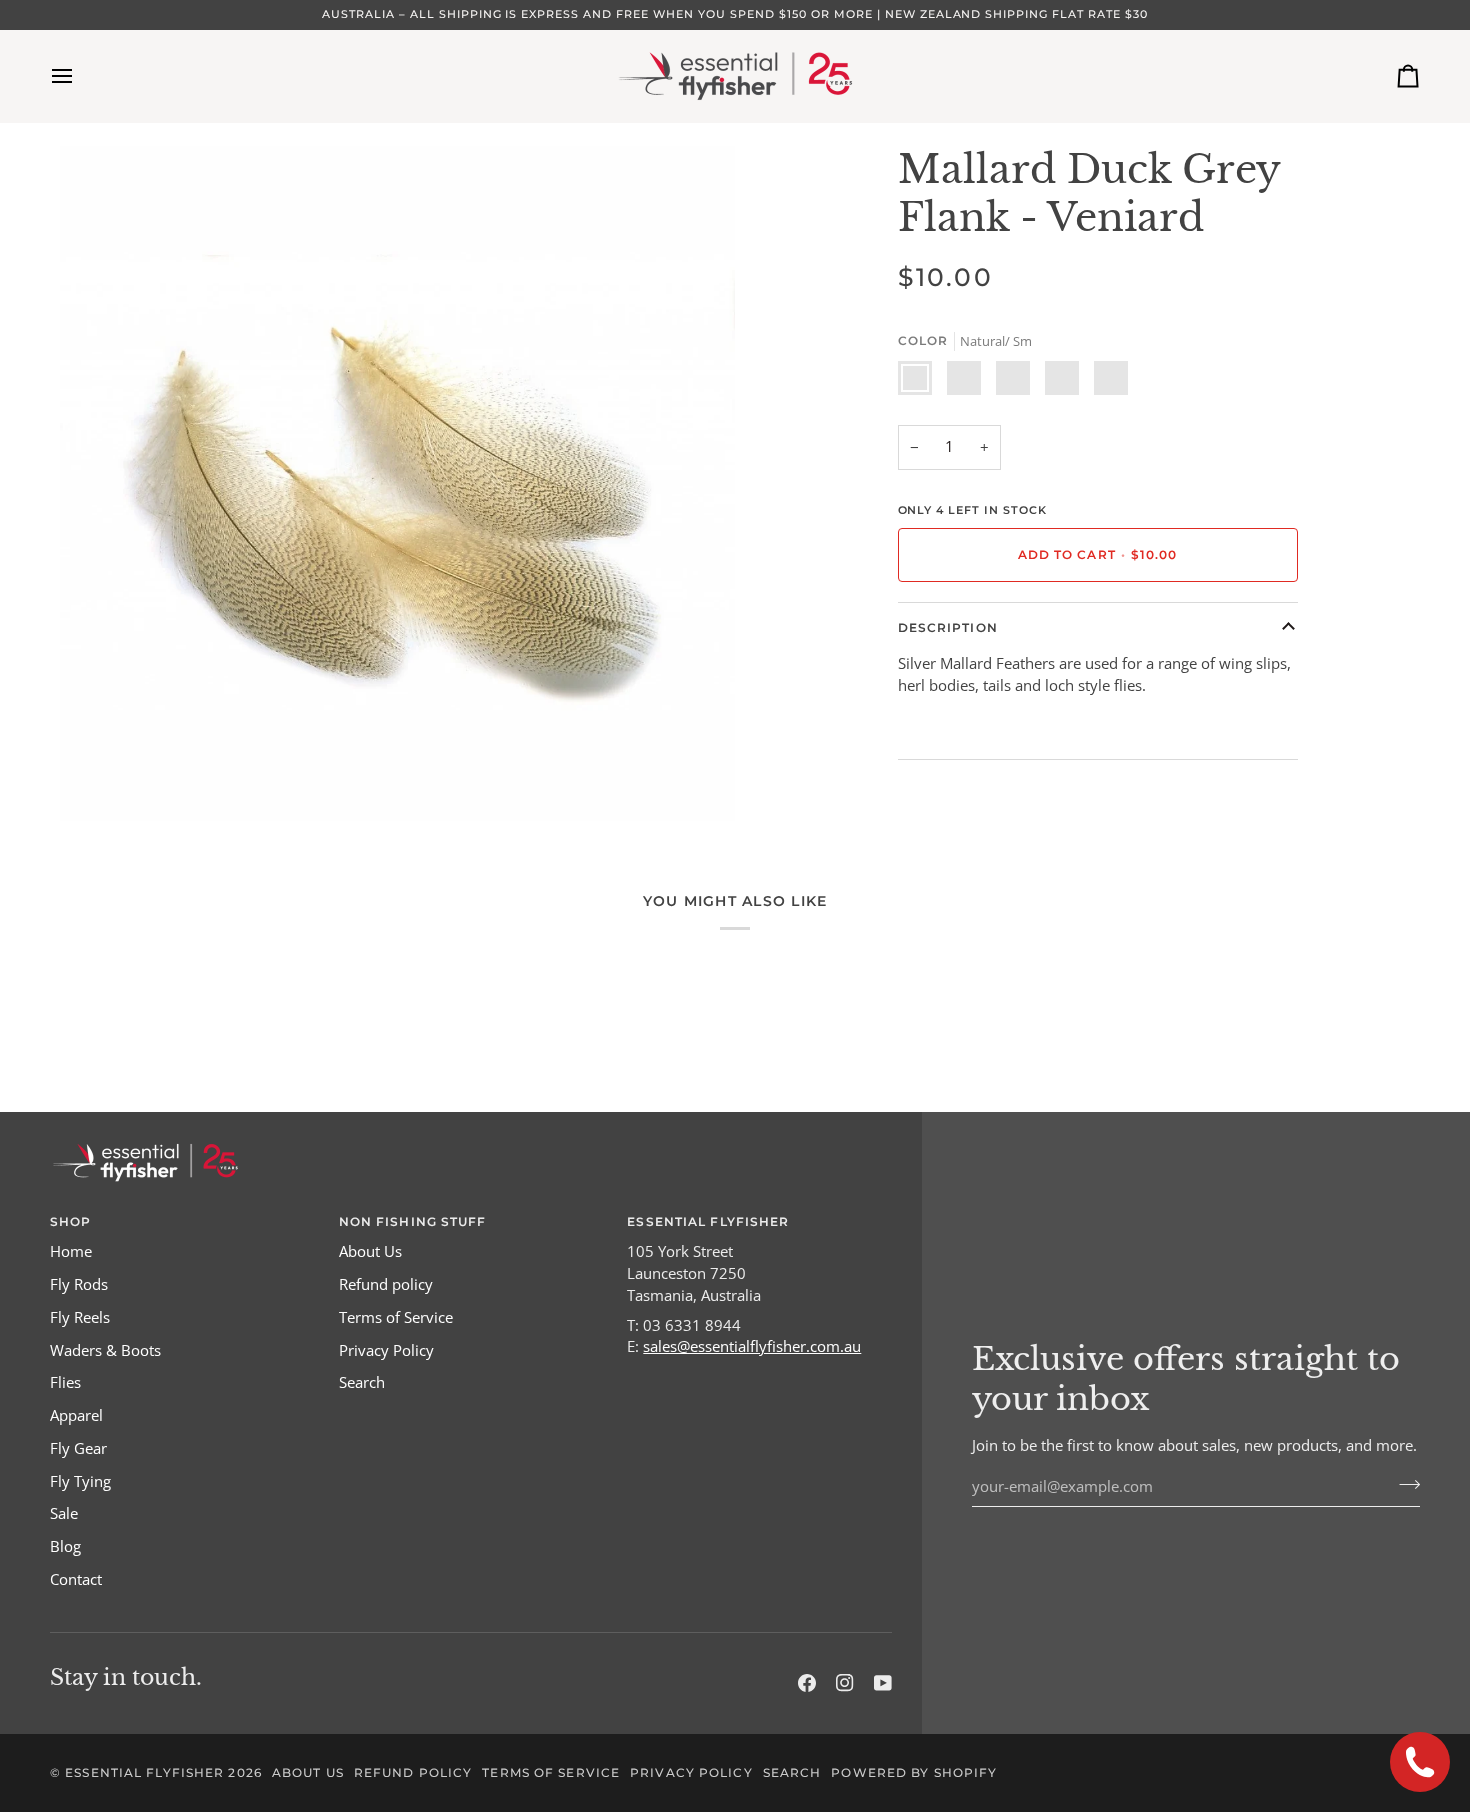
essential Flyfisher (144, 1772)
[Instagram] (845, 1683)
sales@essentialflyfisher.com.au (752, 1346)
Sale (64, 1513)
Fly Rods (79, 1284)
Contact (76, 1579)
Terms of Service (396, 1317)
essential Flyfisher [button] (708, 1221)
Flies (65, 1382)
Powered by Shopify (914, 1772)
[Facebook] (807, 1683)
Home (71, 1251)
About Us (370, 1251)
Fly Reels (80, 1317)
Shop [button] (70, 1221)
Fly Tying (80, 1481)
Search (362, 1382)
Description (948, 627)
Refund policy (386, 1284)
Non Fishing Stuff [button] (413, 1221)
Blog (65, 1546)
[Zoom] (97, 783)
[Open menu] (80, 76)
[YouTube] (883, 1683)
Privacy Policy (386, 1350)
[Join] (1403, 1484)
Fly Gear (78, 1448)
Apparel (76, 1415)
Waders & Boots (105, 1350)
